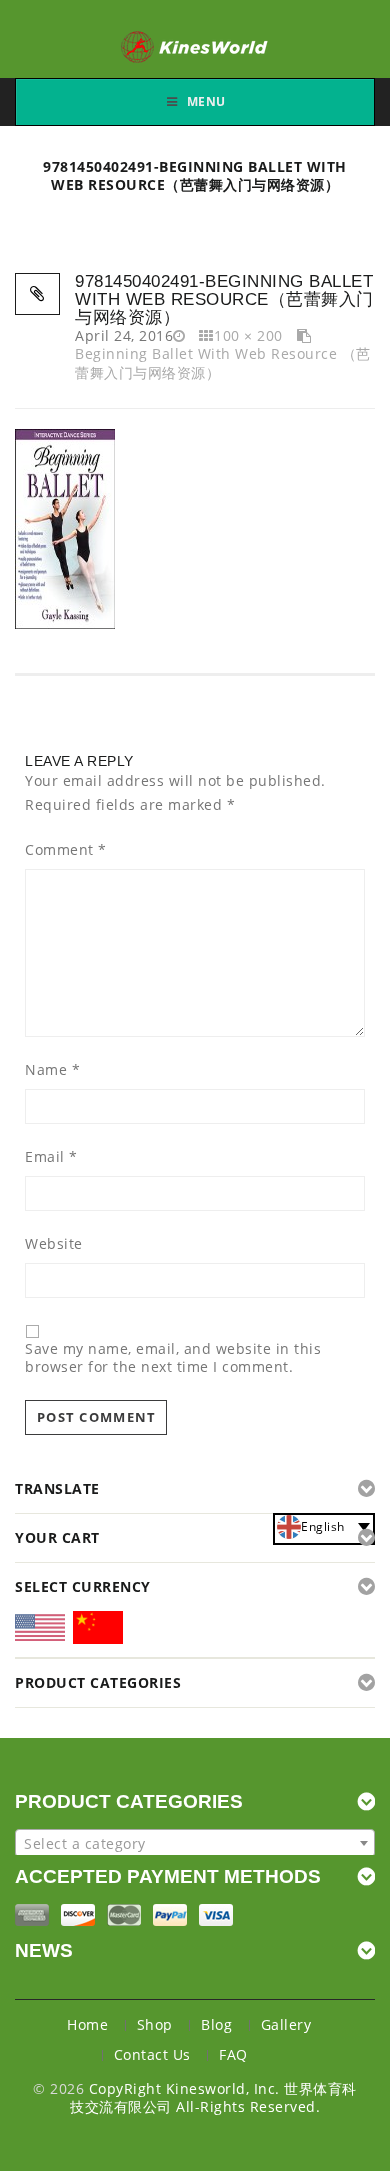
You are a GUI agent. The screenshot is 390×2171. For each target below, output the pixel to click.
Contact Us (152, 2054)
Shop (155, 2024)
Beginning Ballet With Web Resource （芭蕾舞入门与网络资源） (223, 363)
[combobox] (195, 1843)
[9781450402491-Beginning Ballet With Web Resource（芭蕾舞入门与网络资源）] (65, 526)
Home (87, 2024)
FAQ (233, 2054)
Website (54, 1244)
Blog (216, 2024)
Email (51, 1157)
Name (52, 1070)
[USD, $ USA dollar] (40, 1634)
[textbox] (195, 1844)
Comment (66, 850)
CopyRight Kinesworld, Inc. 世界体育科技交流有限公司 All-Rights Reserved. (213, 2097)
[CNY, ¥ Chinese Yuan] (98, 1631)
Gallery (286, 2024)
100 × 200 (248, 335)
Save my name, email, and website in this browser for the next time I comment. (173, 1358)
